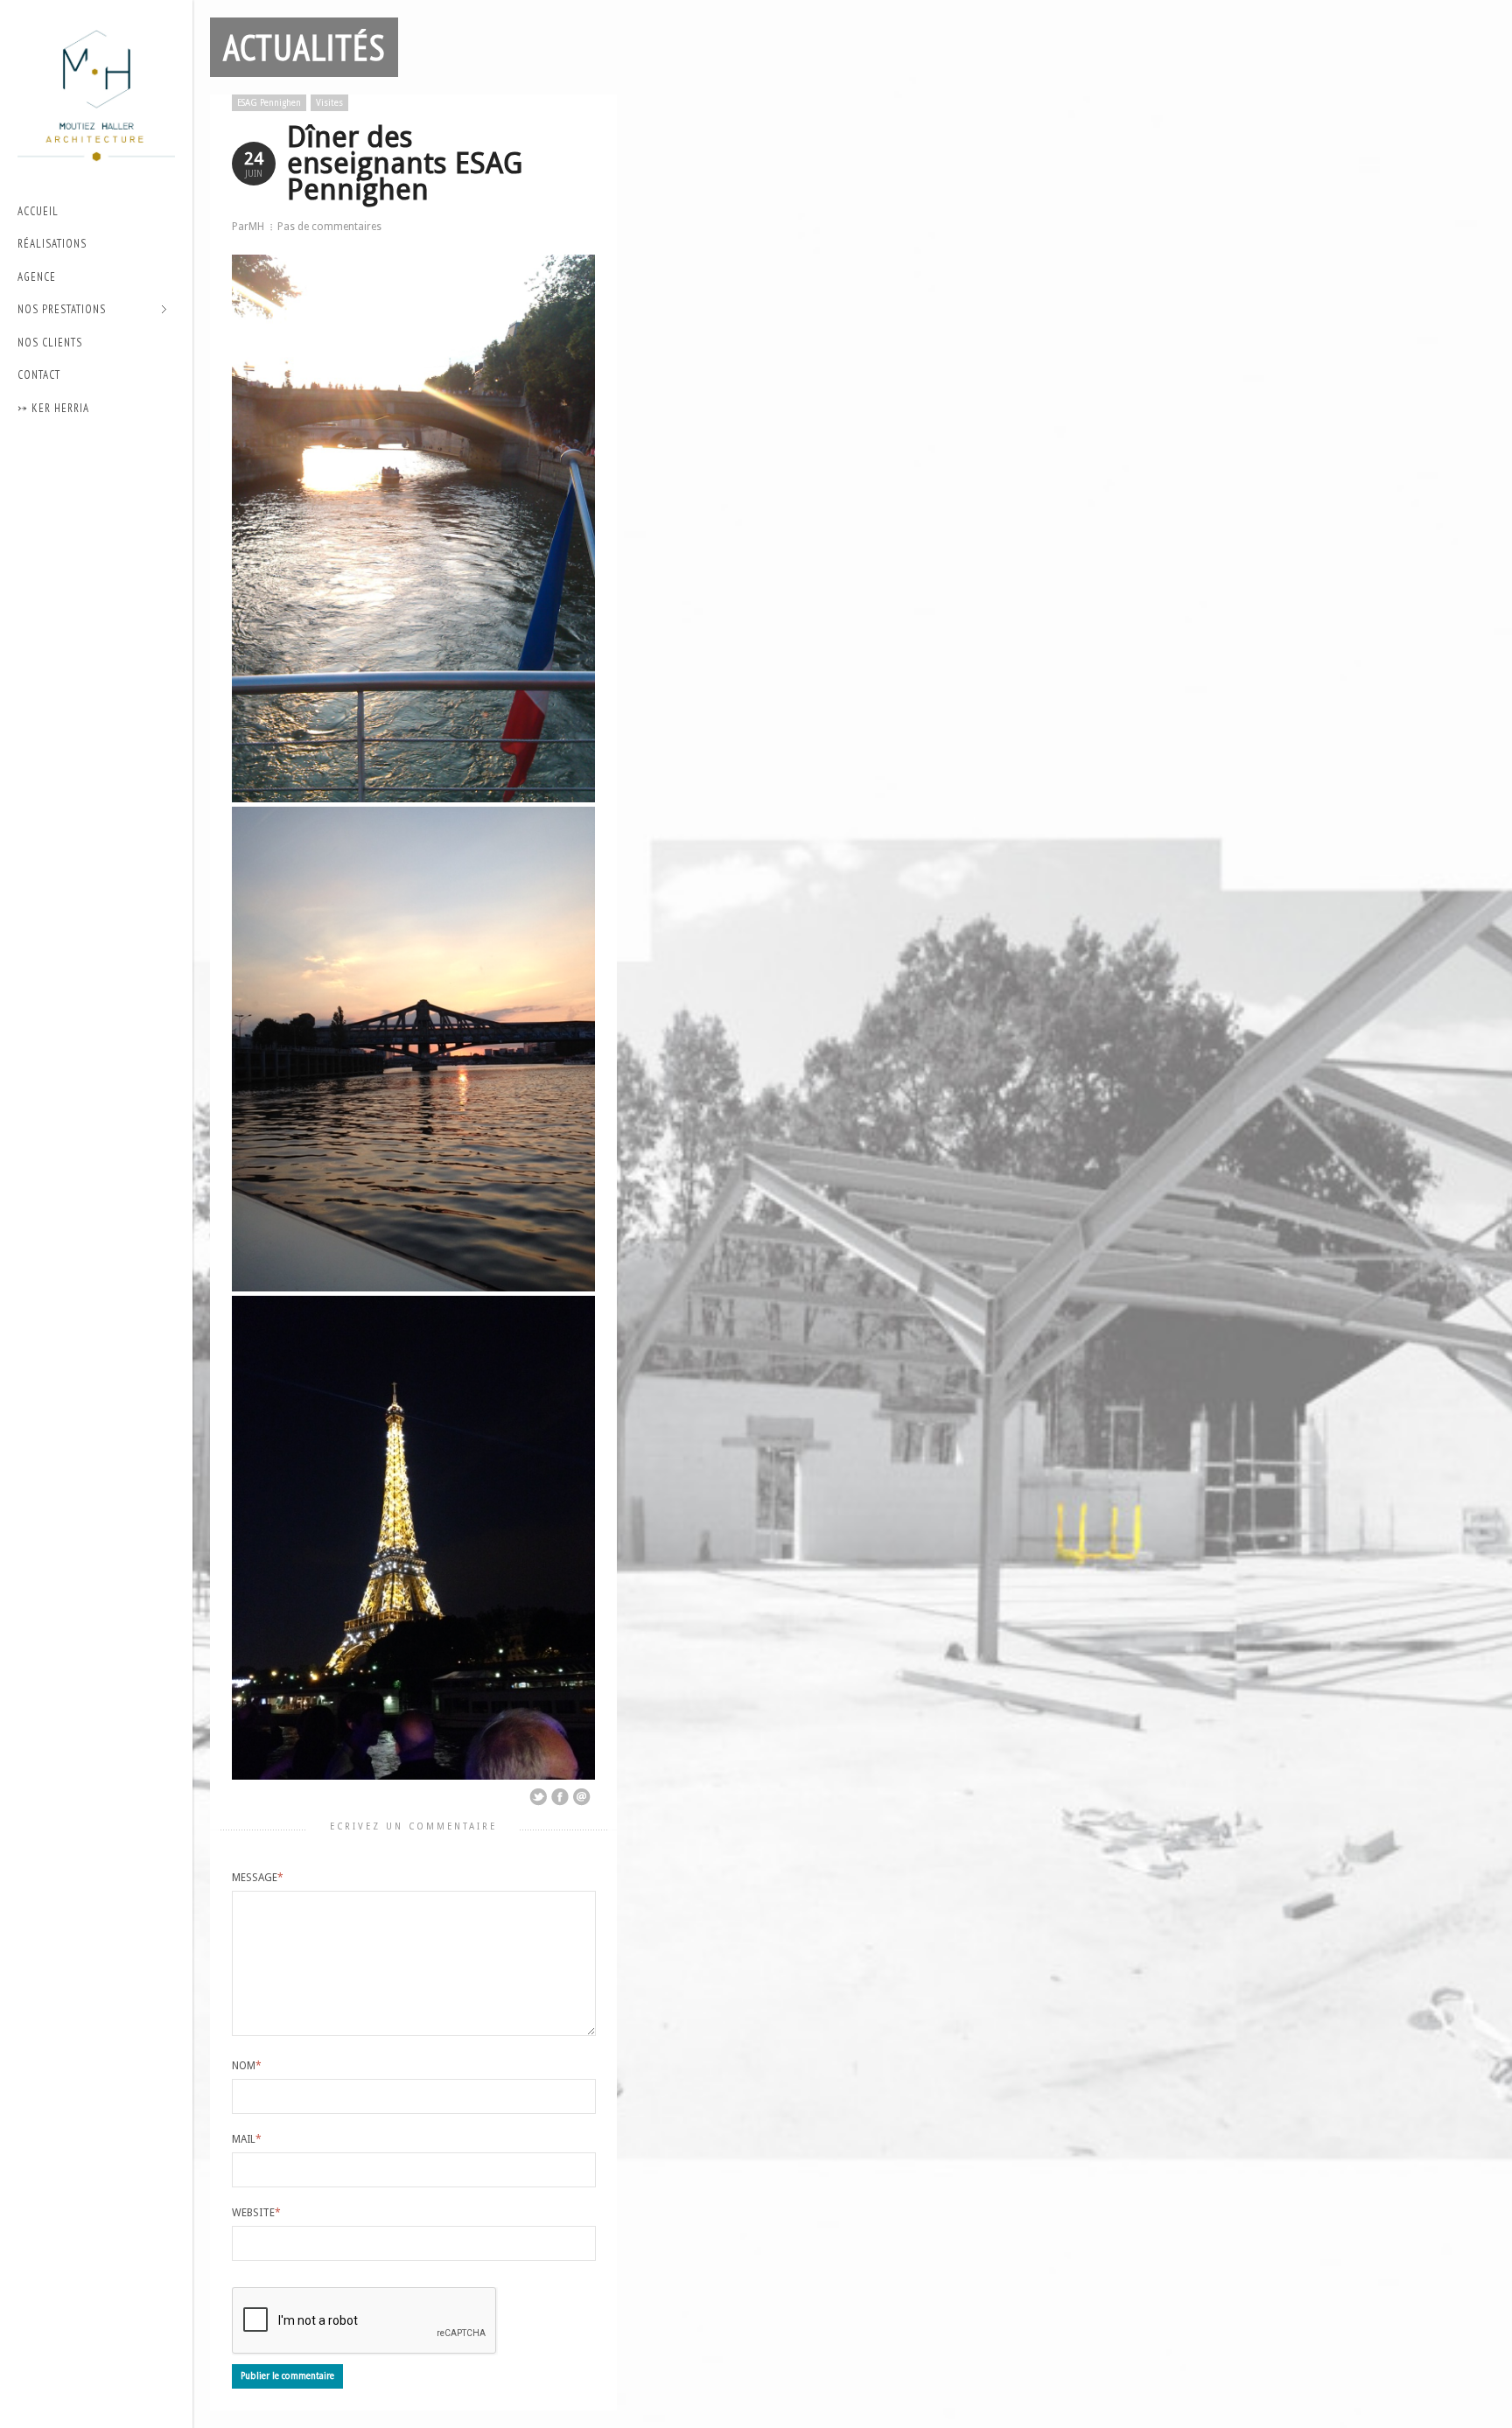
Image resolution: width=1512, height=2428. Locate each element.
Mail (247, 2139)
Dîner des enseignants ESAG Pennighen (405, 163)
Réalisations (52, 244)
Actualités (304, 47)
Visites (329, 103)
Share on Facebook (560, 1797)
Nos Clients (50, 343)
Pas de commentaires (329, 227)
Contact (39, 375)
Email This (582, 1797)
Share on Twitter (538, 1797)
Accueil (38, 211)
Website (256, 2213)
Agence (37, 277)
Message (258, 1878)
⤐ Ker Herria (53, 408)
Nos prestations (62, 310)
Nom (247, 2066)
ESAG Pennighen (269, 103)
